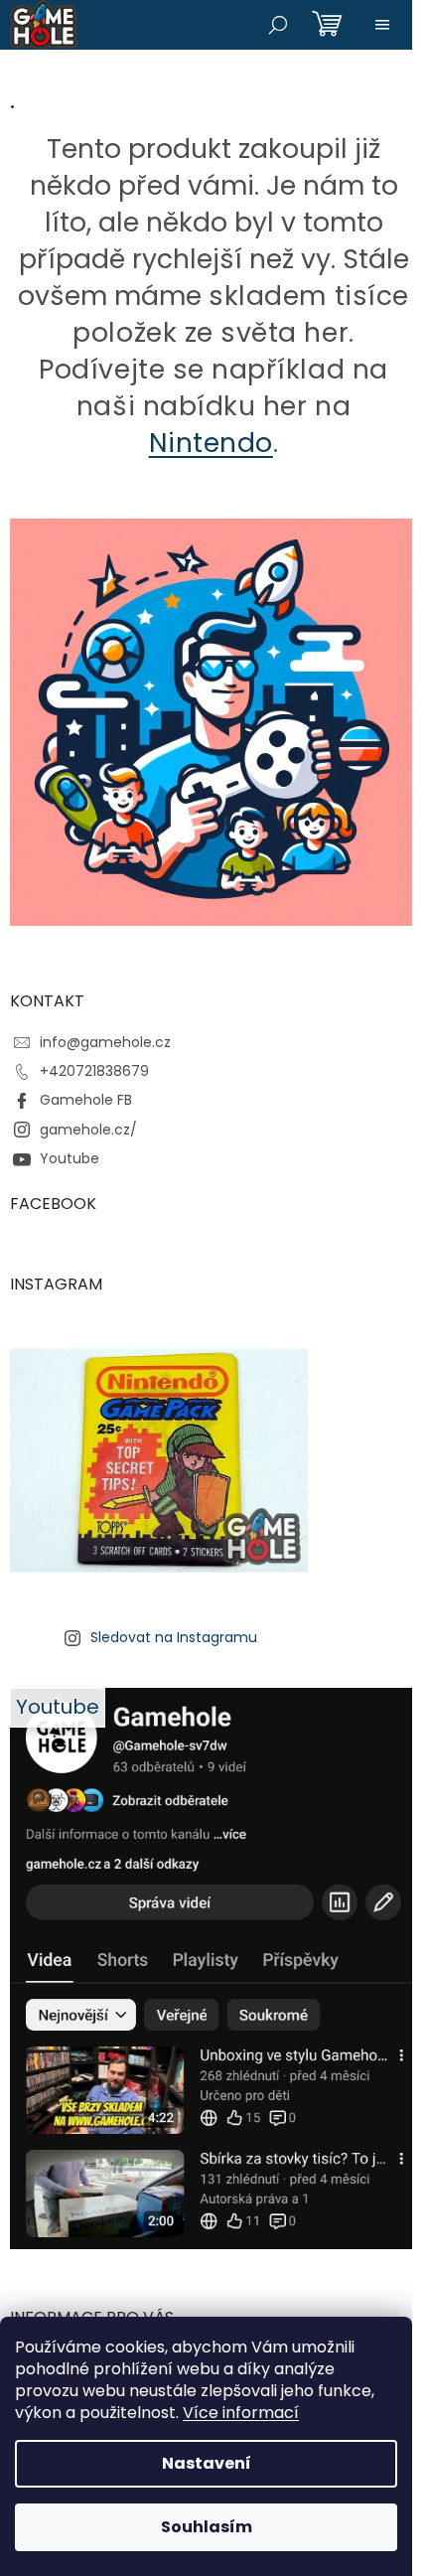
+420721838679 (94, 1071)
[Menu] (382, 25)
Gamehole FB (86, 1100)
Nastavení (207, 2463)
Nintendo (211, 443)
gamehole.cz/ (88, 1130)
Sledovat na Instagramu (174, 1637)
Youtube (70, 1158)
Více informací (241, 2413)
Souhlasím (207, 2527)
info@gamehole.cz (105, 1042)
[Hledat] (278, 25)
